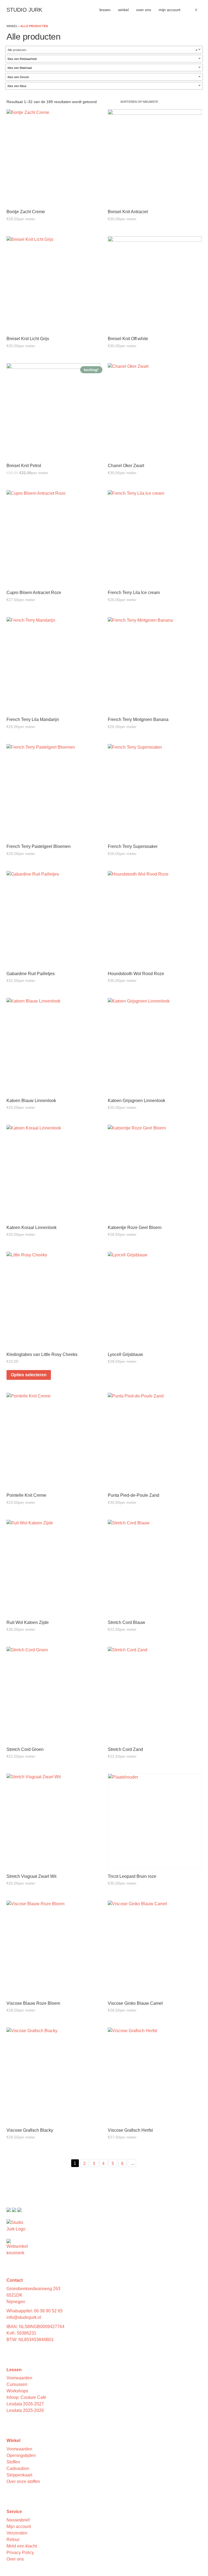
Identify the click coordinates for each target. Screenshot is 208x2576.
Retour (13, 2540)
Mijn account (170, 10)
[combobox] (104, 50)
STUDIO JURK (24, 10)
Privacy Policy (20, 2553)
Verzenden (17, 2533)
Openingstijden (21, 2455)
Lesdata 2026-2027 (25, 2404)
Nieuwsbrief (18, 2520)
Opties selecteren (29, 1375)
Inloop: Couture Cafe (26, 2397)
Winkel (123, 10)
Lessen (105, 10)
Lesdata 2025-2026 (25, 2410)
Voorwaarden (19, 2378)
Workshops (17, 2391)
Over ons (144, 10)
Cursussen (17, 2384)
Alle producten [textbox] (102, 50)
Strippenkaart (19, 2475)
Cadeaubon (18, 2468)
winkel (12, 26)
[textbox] (104, 59)
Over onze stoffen (23, 2481)
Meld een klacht (22, 2546)
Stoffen (13, 2462)
